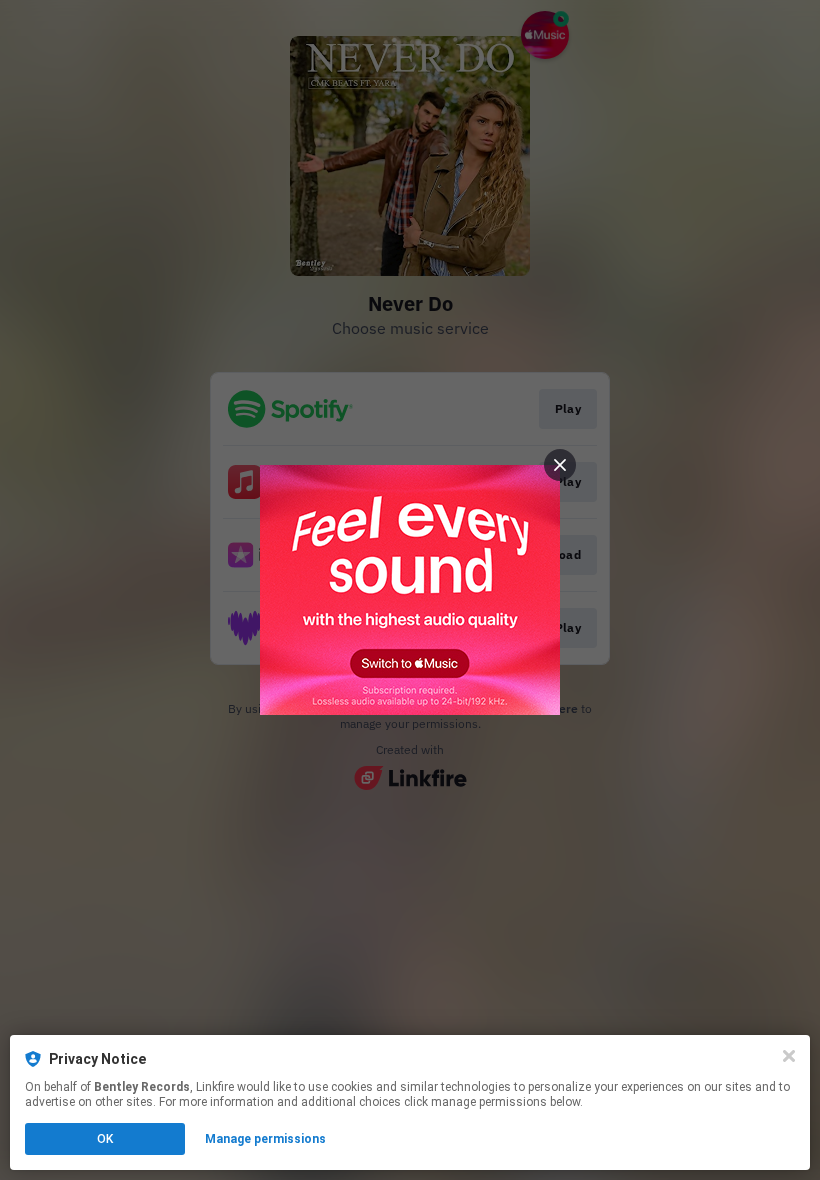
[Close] (789, 1056)
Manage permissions (265, 1139)
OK (105, 1139)
